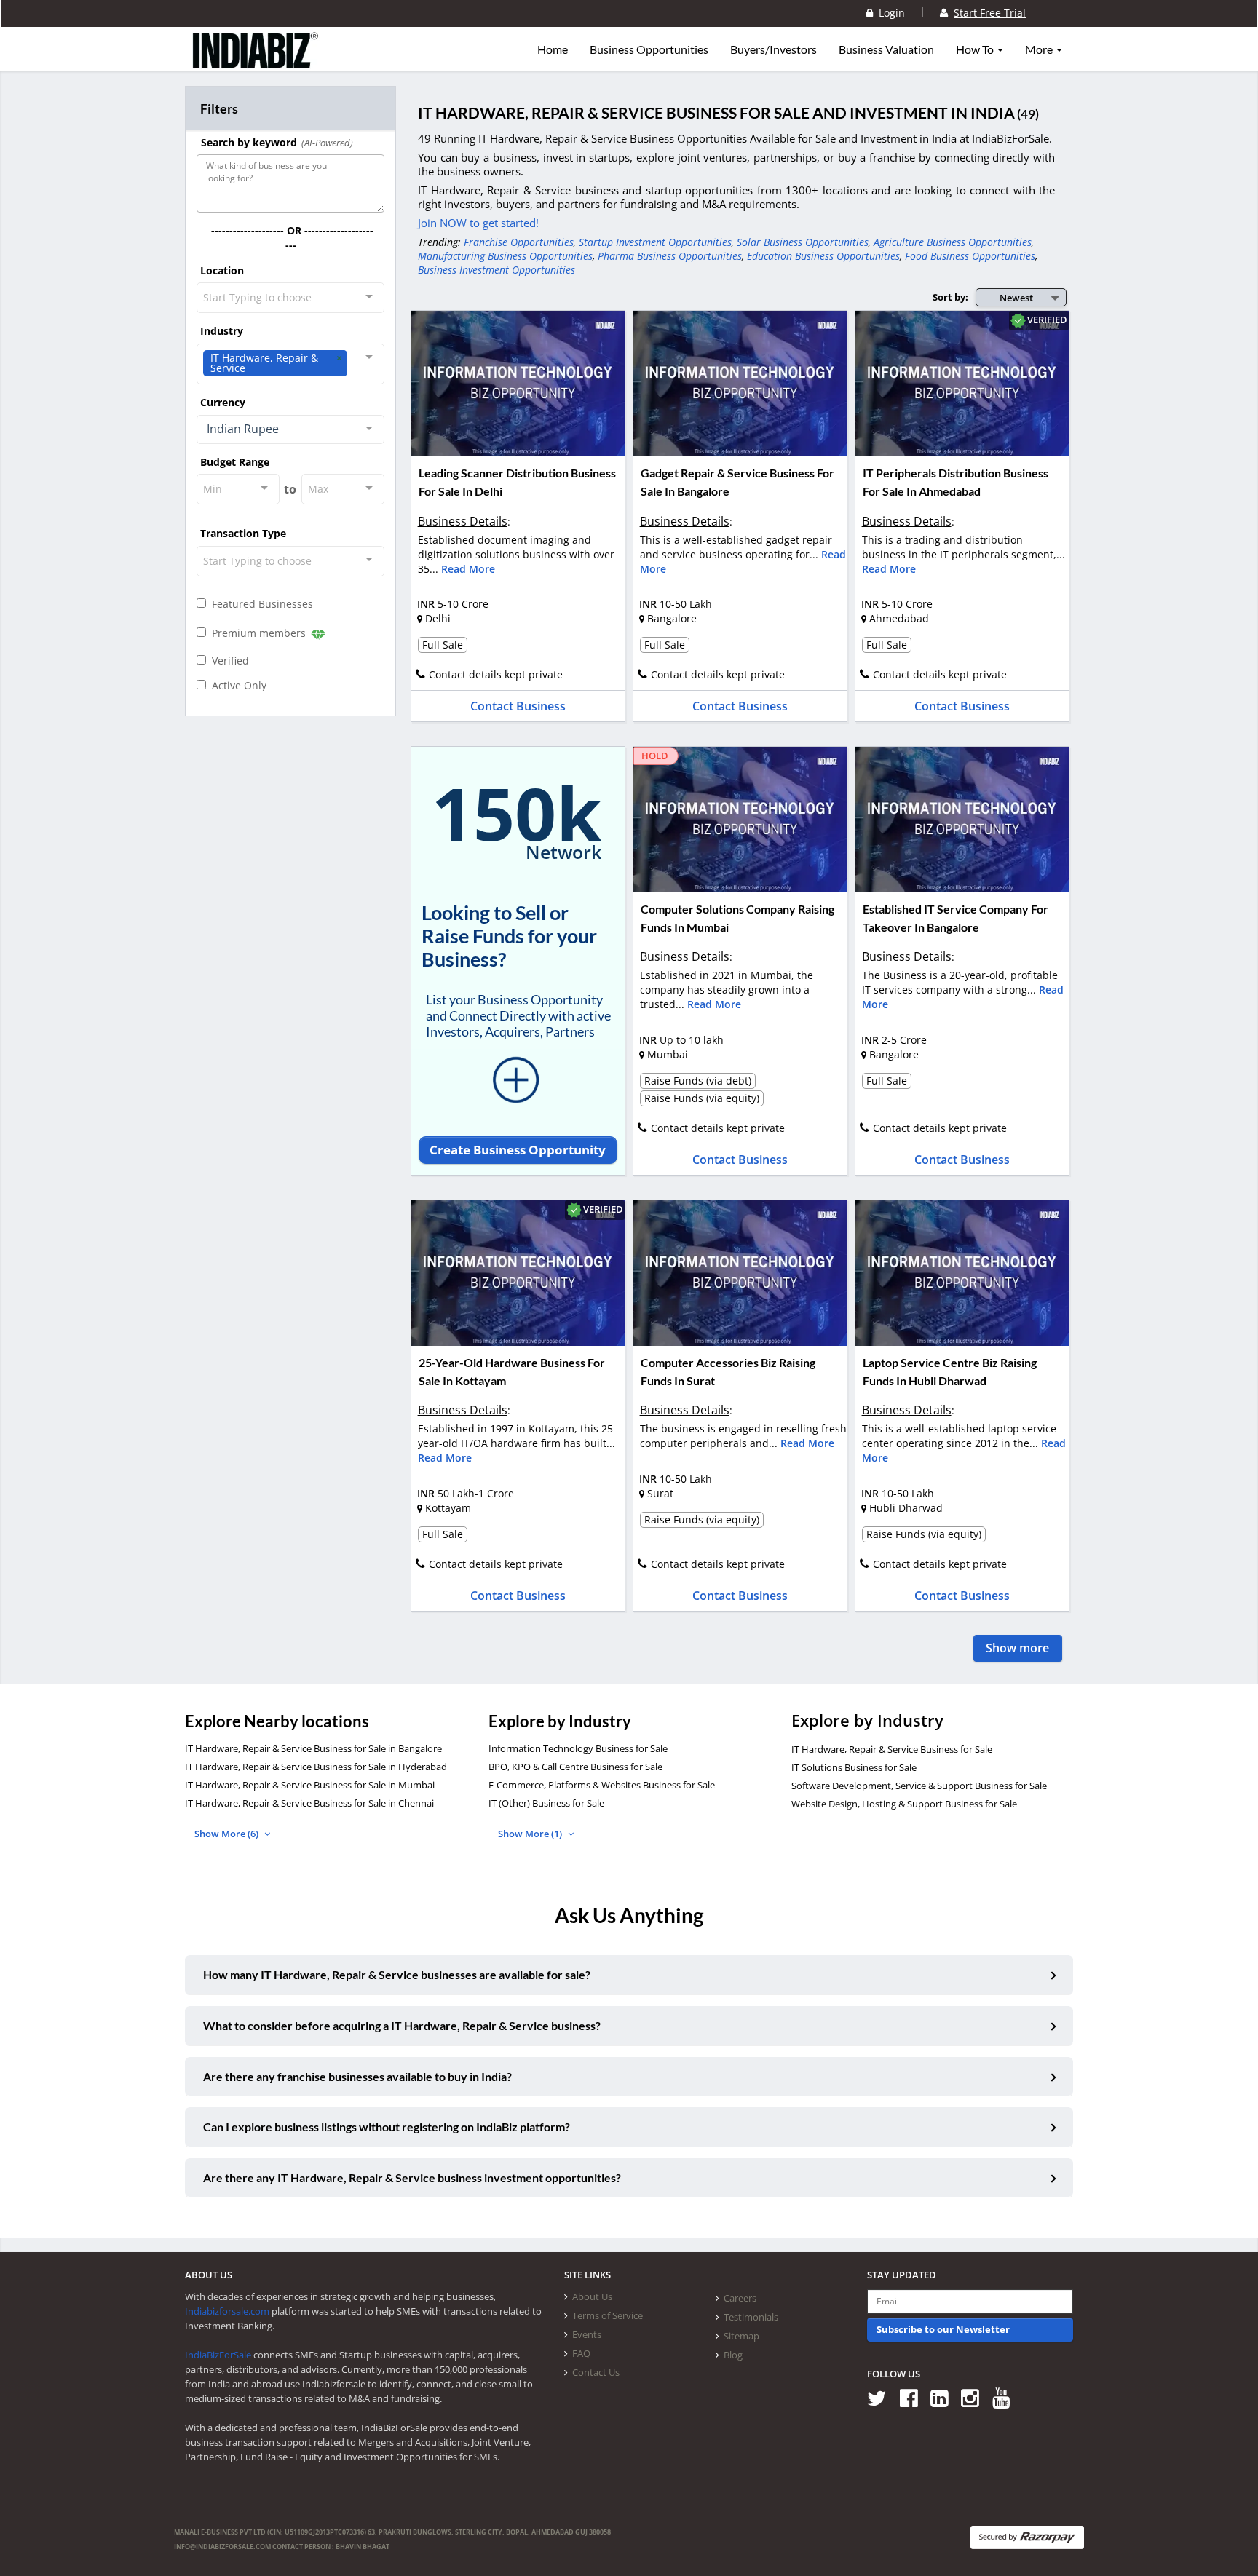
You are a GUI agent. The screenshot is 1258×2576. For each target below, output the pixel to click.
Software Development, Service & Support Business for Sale (919, 1786)
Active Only (236, 685)
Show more (1017, 1648)
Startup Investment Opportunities (655, 242)
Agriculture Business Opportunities (953, 242)
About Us (592, 2296)
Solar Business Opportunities (803, 242)
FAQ (581, 2353)
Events (587, 2334)
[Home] (256, 62)
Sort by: (950, 297)
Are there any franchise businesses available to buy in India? (357, 2076)
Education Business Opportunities (823, 256)
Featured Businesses (260, 604)
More (1040, 49)
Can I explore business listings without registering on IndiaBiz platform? (387, 2127)
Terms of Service (608, 2315)
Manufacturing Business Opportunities (505, 256)
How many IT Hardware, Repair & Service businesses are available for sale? (397, 1974)
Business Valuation (886, 49)
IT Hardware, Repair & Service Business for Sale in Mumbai (310, 1785)
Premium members (257, 633)
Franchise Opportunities (519, 242)
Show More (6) (228, 1834)
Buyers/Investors (774, 49)
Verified (228, 661)
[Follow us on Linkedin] (945, 2397)
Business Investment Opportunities (497, 270)
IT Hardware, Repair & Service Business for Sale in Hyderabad (316, 1767)
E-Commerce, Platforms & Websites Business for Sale (602, 1785)
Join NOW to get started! (478, 223)
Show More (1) (531, 1834)
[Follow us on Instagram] (975, 2397)
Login (889, 13)
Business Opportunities (649, 49)
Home (553, 49)
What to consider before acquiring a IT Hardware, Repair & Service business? (402, 2025)
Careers (740, 2298)
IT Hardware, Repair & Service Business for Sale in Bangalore (313, 1748)
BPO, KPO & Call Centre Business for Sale (575, 1767)
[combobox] (290, 298)
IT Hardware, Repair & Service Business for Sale (892, 1749)
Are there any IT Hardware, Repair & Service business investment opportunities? (412, 2177)
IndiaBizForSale (218, 2355)
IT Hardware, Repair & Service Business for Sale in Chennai (309, 1803)
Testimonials (751, 2317)
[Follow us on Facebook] (914, 2397)
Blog (733, 2355)
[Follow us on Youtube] (1006, 2397)
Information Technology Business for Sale (578, 1748)
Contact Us (596, 2372)
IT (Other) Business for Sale (546, 1803)
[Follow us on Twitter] (882, 2397)
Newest (1016, 298)
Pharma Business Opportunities (670, 256)
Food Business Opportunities (970, 256)
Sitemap (741, 2336)
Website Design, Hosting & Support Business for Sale (904, 1804)
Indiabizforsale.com (227, 2311)
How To (976, 49)
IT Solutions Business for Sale (854, 1767)
